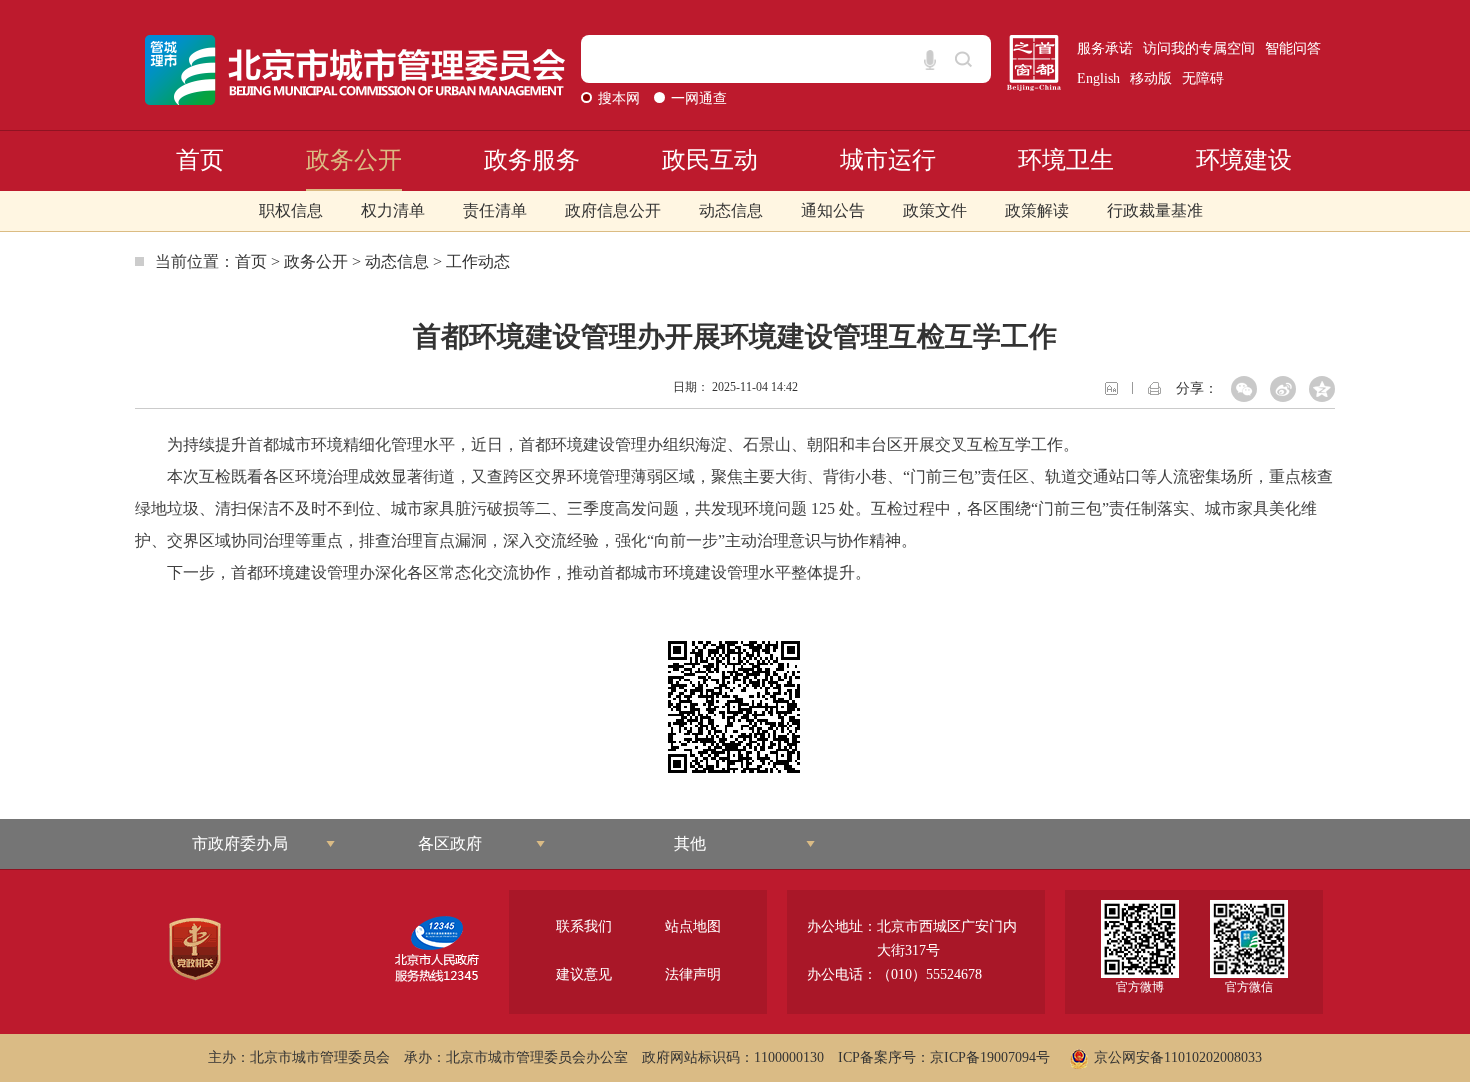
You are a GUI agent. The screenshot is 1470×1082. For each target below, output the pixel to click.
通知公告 (833, 210)
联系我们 (584, 926)
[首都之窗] (1034, 62)
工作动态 (478, 261)
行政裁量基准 (1155, 210)
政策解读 (1037, 210)
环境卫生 (1066, 160)
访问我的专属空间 (1199, 48)
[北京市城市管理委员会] (355, 70)
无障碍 (1203, 78)
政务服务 (532, 160)
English (1098, 78)
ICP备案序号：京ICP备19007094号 (944, 1057)
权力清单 (393, 210)
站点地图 (693, 926)
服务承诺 (1105, 48)
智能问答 (1293, 48)
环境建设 (1244, 160)
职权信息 (291, 210)
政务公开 (354, 160)
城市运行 (888, 160)
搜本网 (621, 98)
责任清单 (495, 210)
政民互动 (710, 160)
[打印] (1154, 386)
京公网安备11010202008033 (1178, 1057)
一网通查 (699, 98)
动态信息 (731, 210)
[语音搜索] (930, 60)
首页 (200, 160)
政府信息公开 (613, 210)
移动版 (1151, 78)
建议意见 (584, 974)
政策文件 (935, 210)
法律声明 (693, 974)
